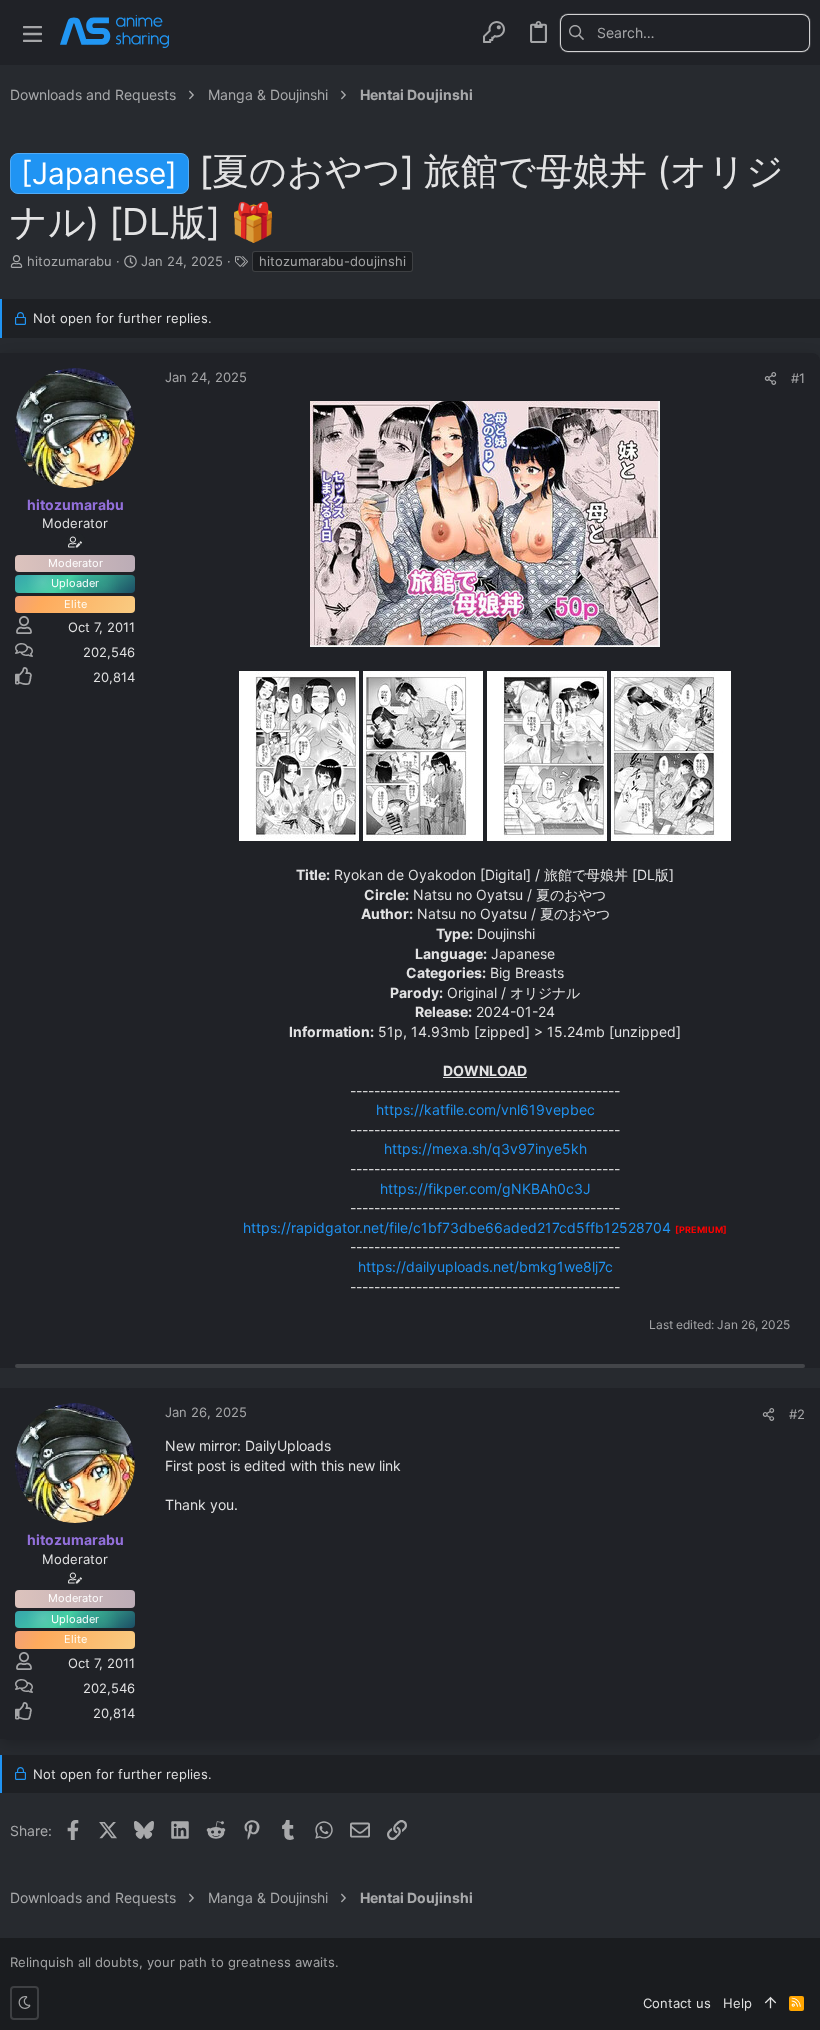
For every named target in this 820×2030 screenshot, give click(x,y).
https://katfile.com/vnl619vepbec (485, 1109)
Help (737, 2003)
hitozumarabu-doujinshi (332, 261)
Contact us (677, 2003)
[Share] (770, 378)
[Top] (770, 2003)
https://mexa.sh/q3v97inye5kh (485, 1148)
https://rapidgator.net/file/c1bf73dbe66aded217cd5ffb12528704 (457, 1227)
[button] (32, 32)
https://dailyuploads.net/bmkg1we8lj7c (485, 1266)
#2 (797, 1414)
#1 (798, 378)
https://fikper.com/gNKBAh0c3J (485, 1188)
